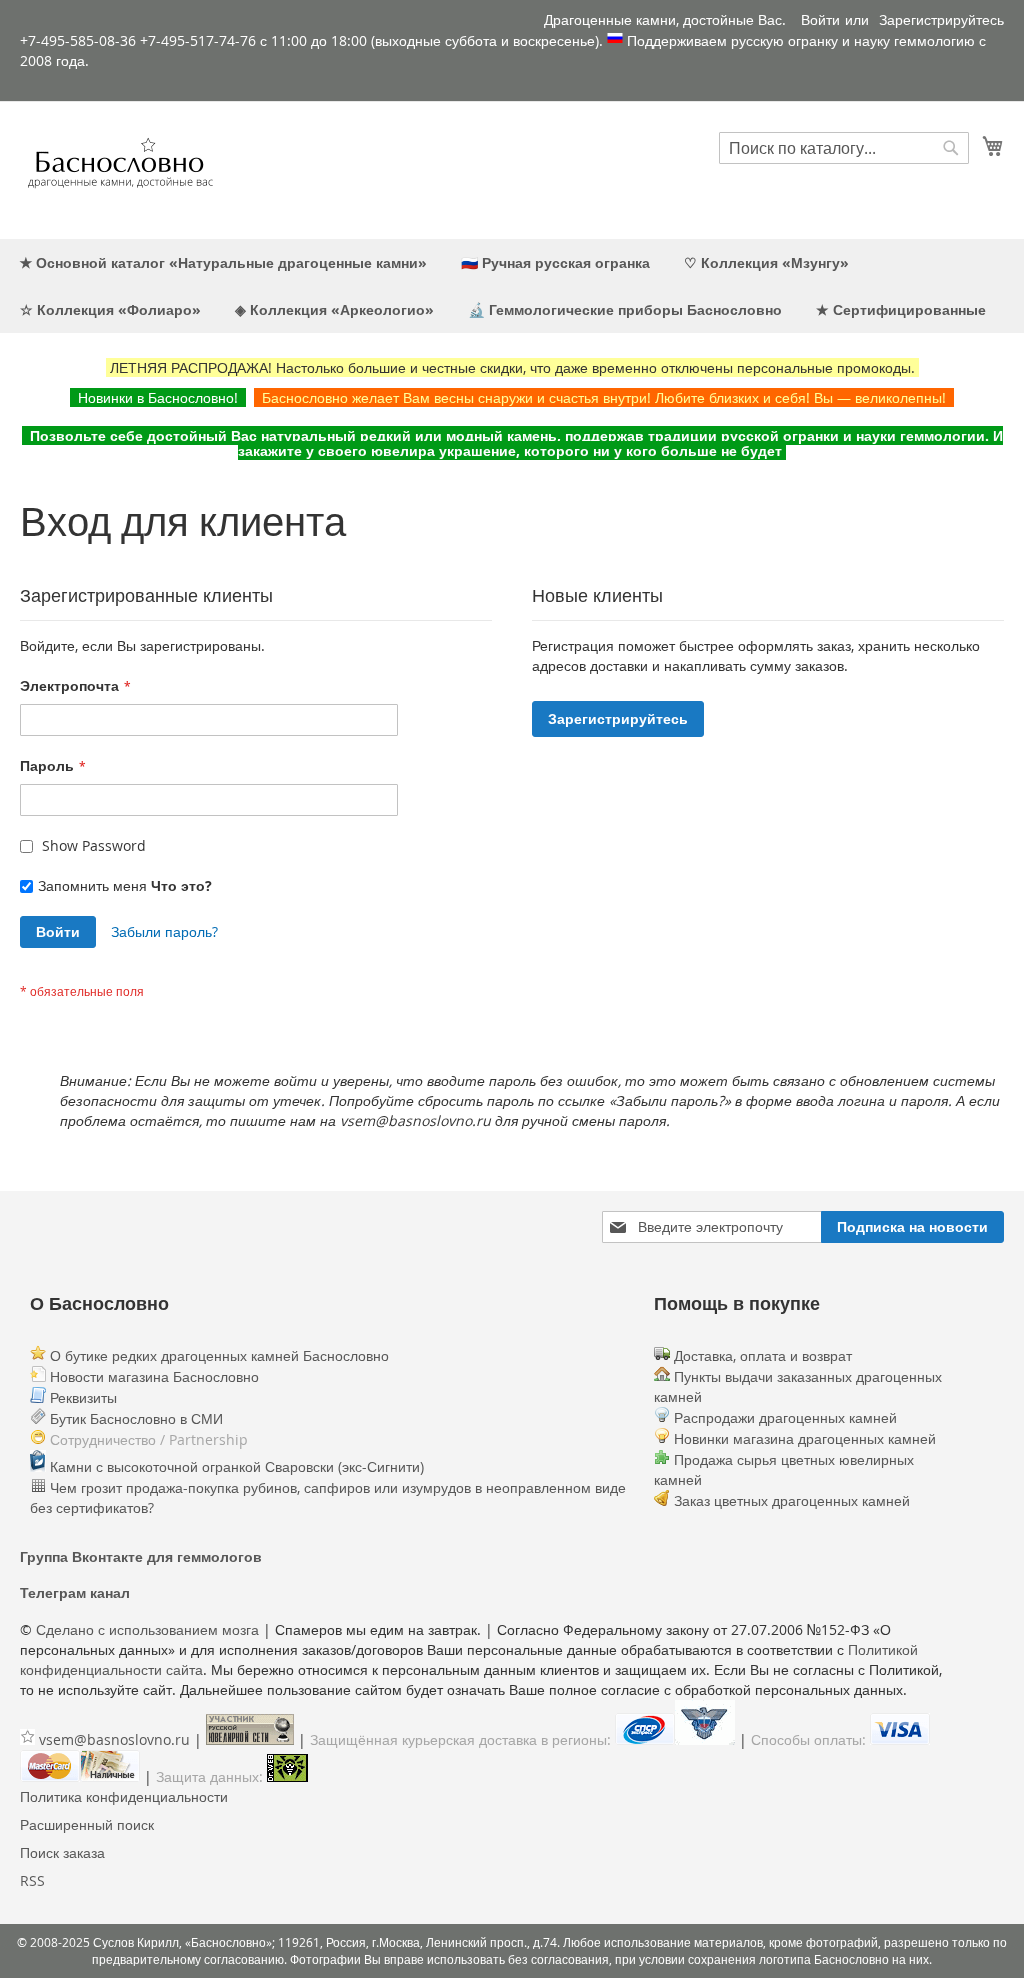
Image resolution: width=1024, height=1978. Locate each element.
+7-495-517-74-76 (198, 40)
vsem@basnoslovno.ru (114, 1739)
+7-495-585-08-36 (78, 40)
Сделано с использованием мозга (147, 1629)
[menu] (512, 286)
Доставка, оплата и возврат (761, 1355)
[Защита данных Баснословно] (287, 1776)
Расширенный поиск (87, 1824)
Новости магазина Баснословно (152, 1376)
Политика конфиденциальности (124, 1796)
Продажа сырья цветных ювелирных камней (784, 1469)
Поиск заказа (62, 1852)
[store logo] (120, 169)
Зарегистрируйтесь (941, 19)
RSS (32, 1880)
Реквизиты (81, 1397)
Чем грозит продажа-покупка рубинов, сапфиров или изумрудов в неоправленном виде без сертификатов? (328, 1497)
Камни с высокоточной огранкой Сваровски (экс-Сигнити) (235, 1466)
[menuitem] (223, 262)
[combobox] (844, 148)
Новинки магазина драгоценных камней (805, 1438)
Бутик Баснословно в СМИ (134, 1418)
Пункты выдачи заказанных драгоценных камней (798, 1386)
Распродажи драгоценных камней (785, 1417)
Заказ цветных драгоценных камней (792, 1500)
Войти (820, 19)
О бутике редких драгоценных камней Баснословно (217, 1355)
